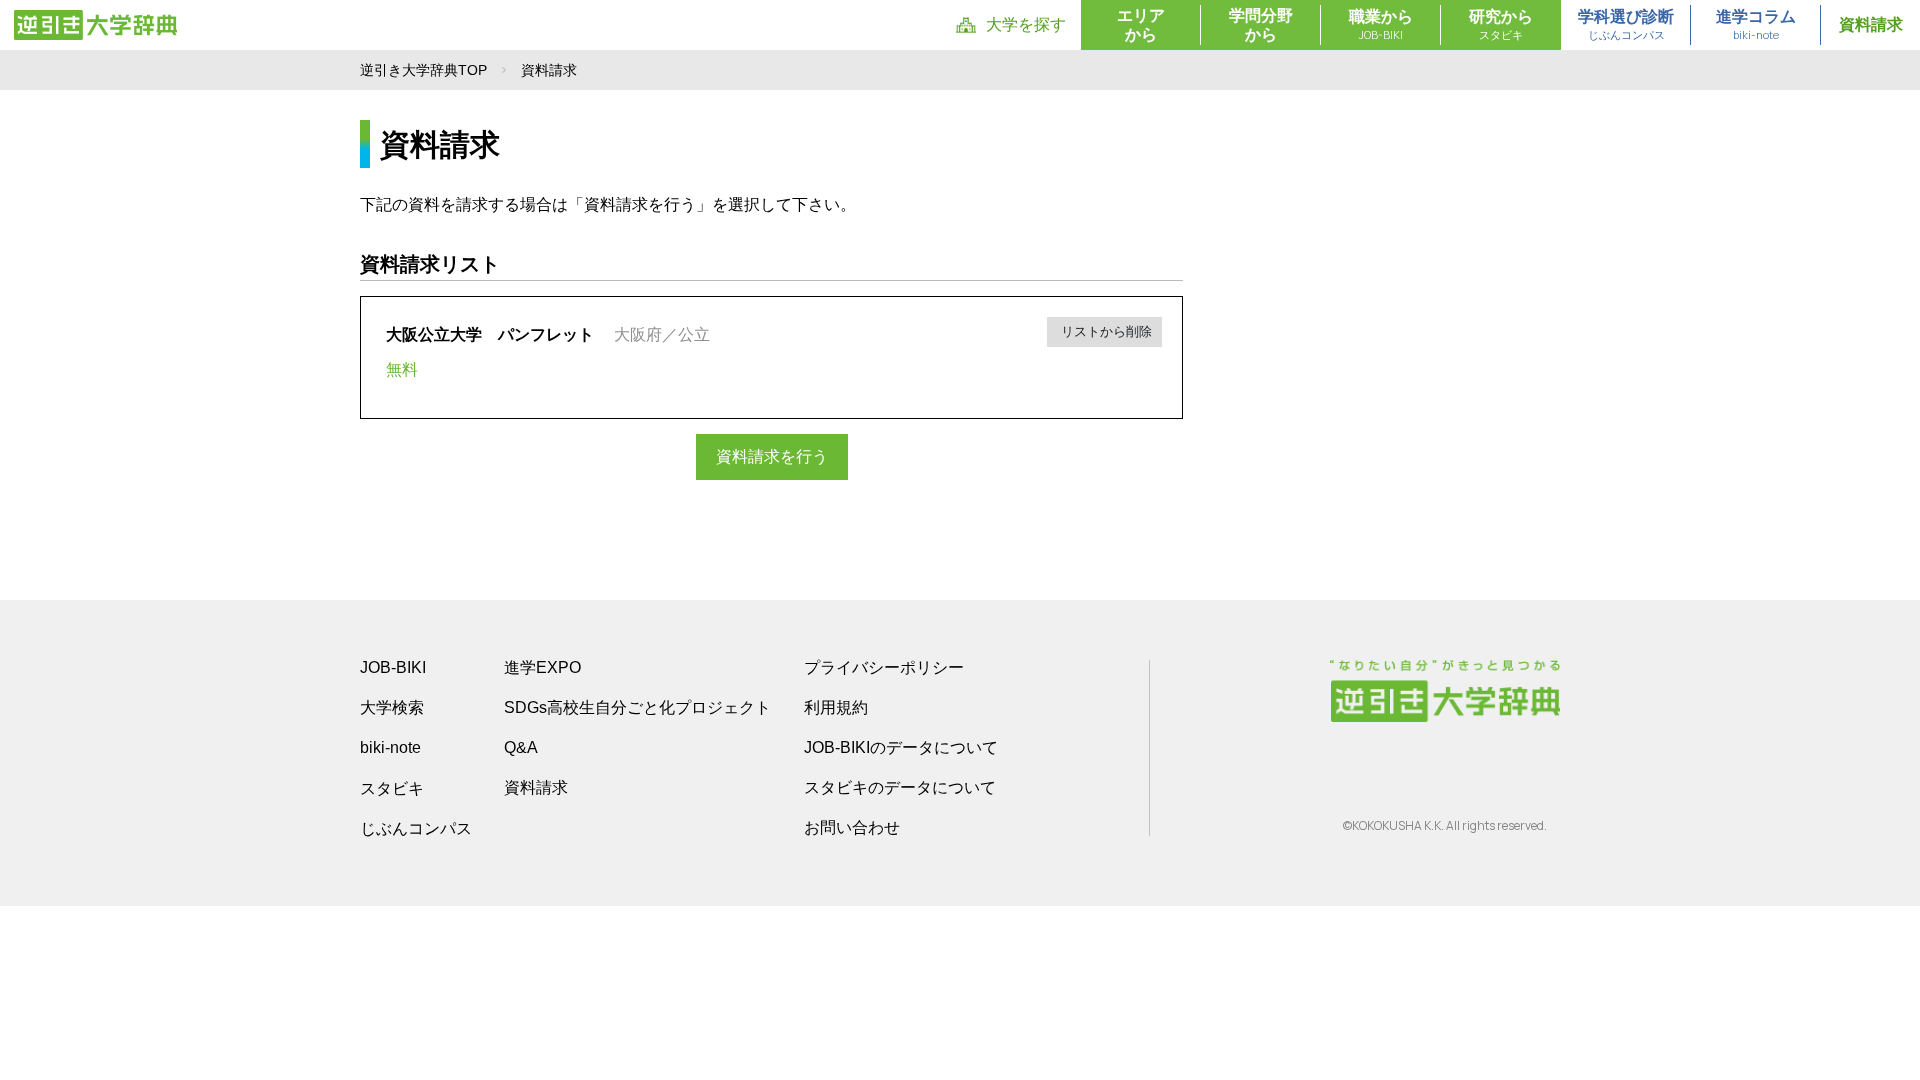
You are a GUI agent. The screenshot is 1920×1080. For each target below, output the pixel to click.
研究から (1501, 25)
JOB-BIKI (393, 667)
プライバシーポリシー (884, 667)
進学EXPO (542, 667)
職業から (1381, 25)
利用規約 (836, 707)
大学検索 (392, 707)
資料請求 (1871, 24)
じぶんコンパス (416, 828)
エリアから (1141, 25)
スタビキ (392, 788)
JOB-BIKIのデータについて (901, 747)
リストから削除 (1104, 331)
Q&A (521, 747)
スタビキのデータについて (900, 787)
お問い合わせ (852, 827)
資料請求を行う (772, 456)
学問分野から (1261, 25)
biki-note (390, 747)
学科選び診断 (1626, 25)
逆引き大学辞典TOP (423, 70)
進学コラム (1756, 25)
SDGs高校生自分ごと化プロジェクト (637, 707)
